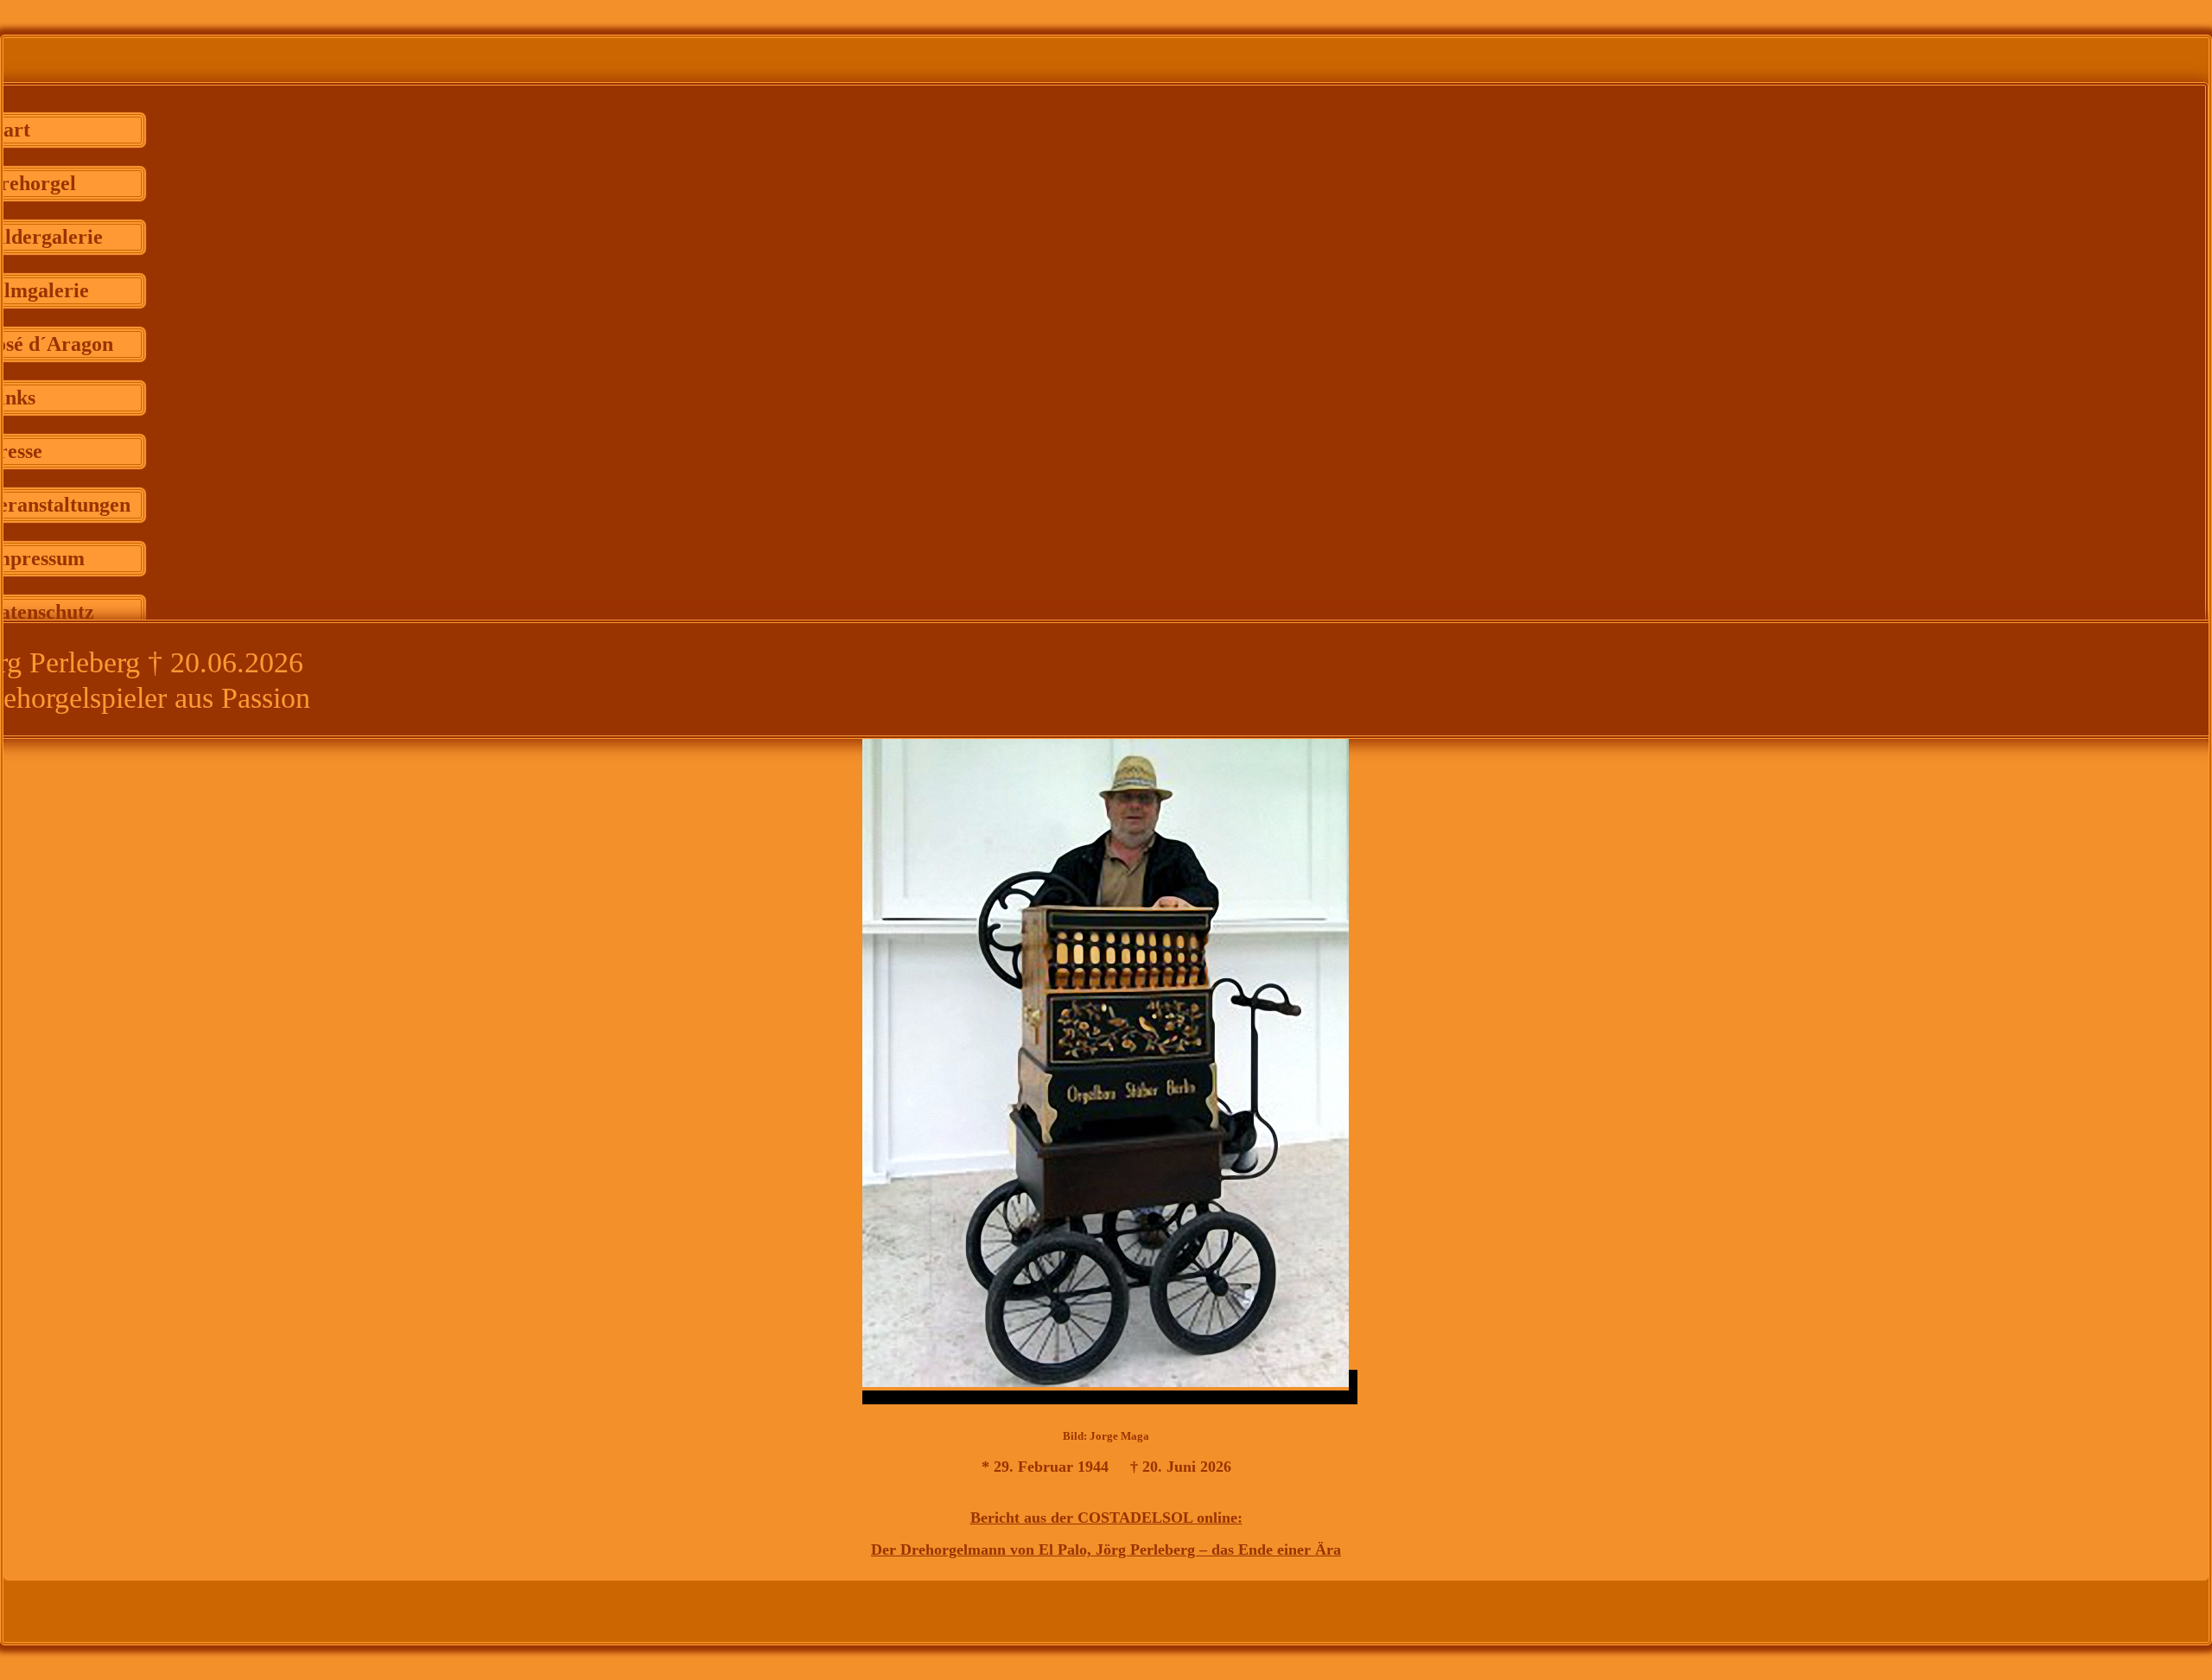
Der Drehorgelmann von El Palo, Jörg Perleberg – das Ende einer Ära (1106, 1550)
